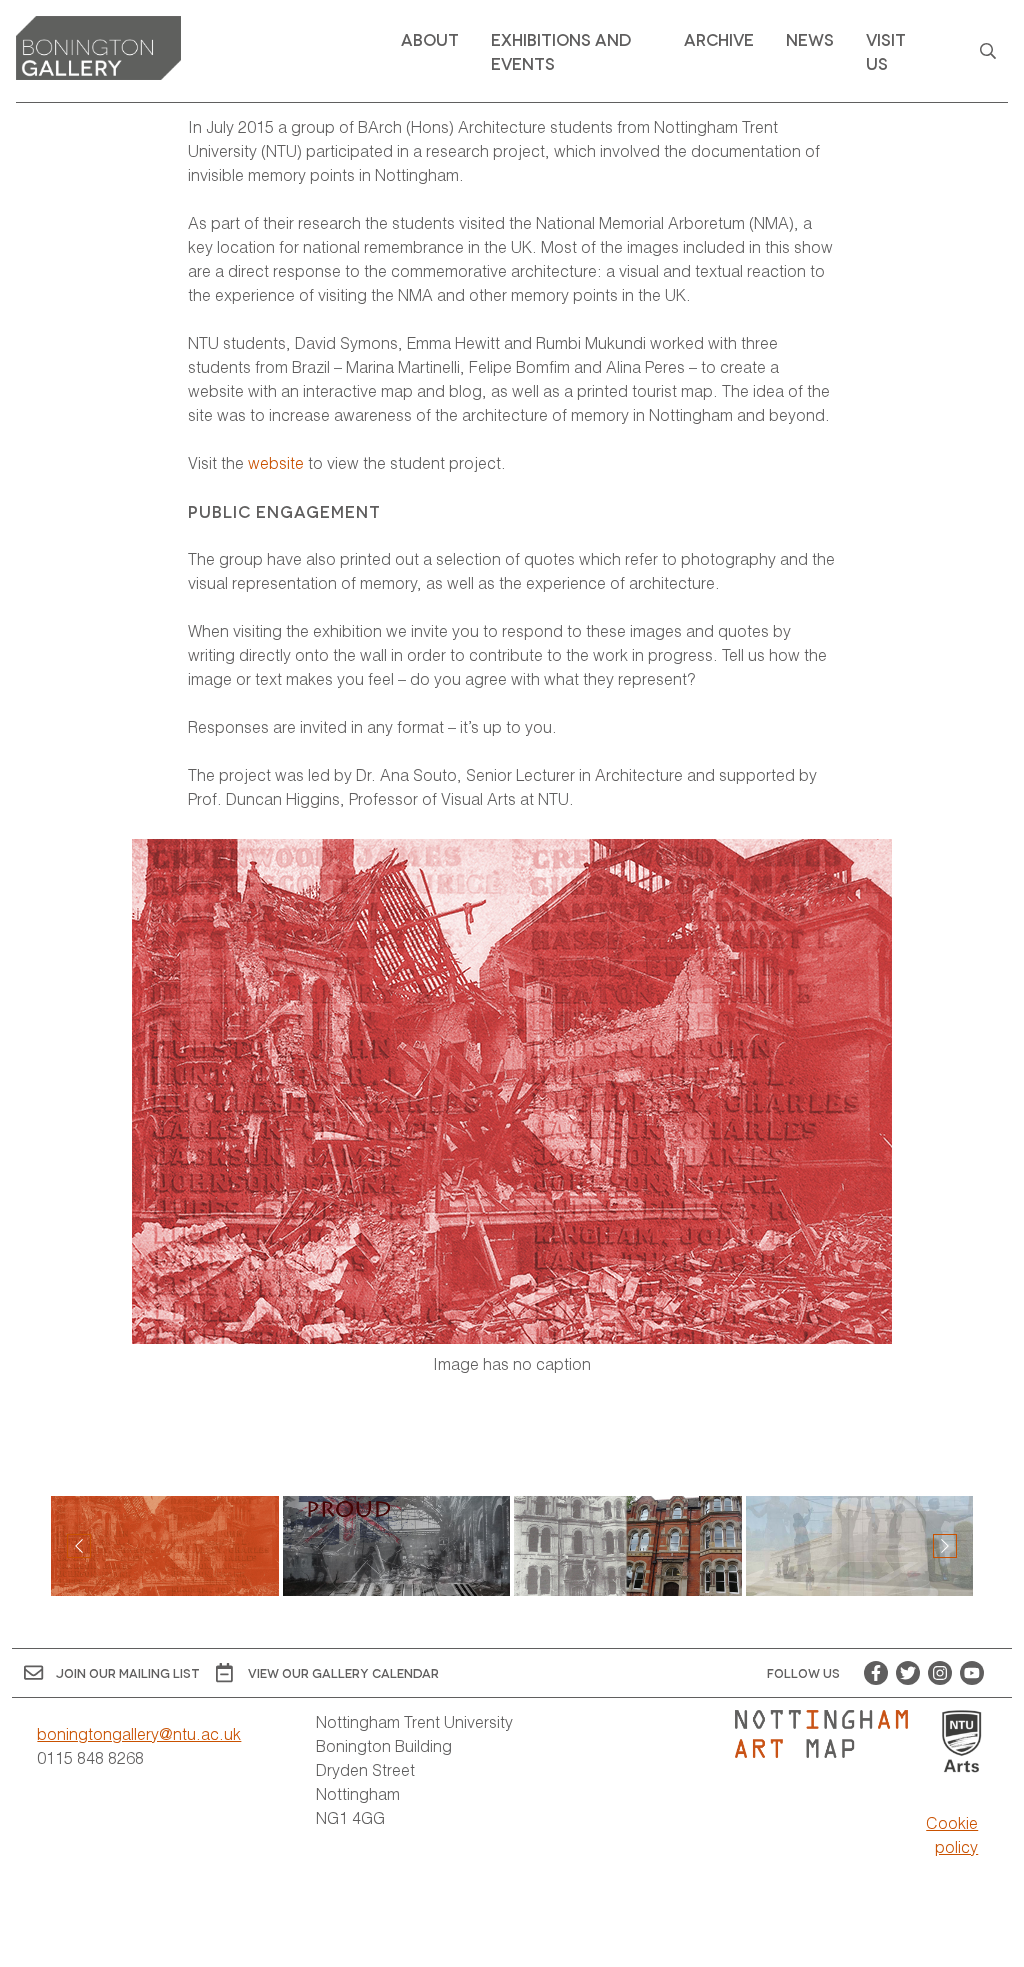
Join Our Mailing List (128, 1672)
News (810, 38)
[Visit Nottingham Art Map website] (829, 1734)
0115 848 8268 (90, 1757)
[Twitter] (908, 1673)
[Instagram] (940, 1673)
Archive (719, 38)
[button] (945, 1546)
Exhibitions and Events (561, 50)
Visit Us (886, 50)
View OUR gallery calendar (343, 1672)
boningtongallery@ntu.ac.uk (139, 1733)
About (430, 38)
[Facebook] (876, 1673)
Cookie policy (952, 1834)
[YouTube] (972, 1673)
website (276, 462)
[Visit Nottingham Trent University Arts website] (962, 1742)
